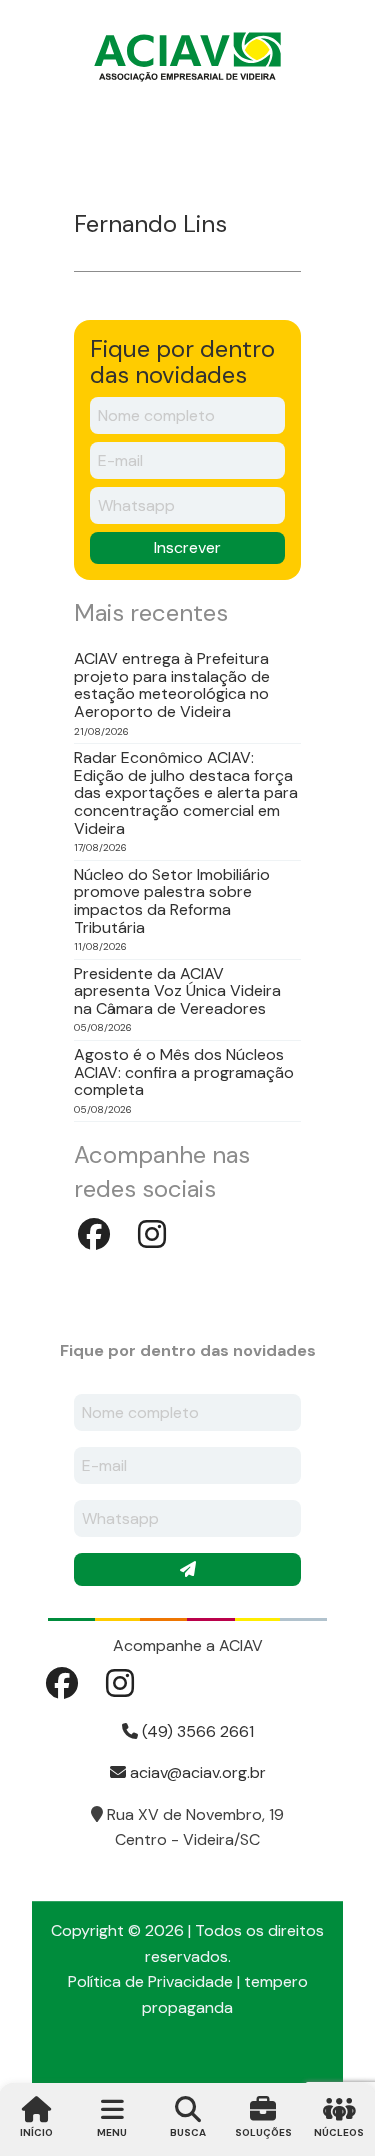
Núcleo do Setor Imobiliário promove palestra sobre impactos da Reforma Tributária (172, 901)
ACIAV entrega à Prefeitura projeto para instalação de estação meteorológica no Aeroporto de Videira (172, 685)
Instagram (152, 1234)
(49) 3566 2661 (196, 1731)
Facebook (94, 1234)
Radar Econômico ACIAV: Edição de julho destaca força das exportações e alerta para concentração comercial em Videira (186, 793)
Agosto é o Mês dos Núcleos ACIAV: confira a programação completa (184, 1072)
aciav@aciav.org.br (196, 1772)
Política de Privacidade (150, 1981)
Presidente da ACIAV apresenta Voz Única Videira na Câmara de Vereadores (177, 991)
